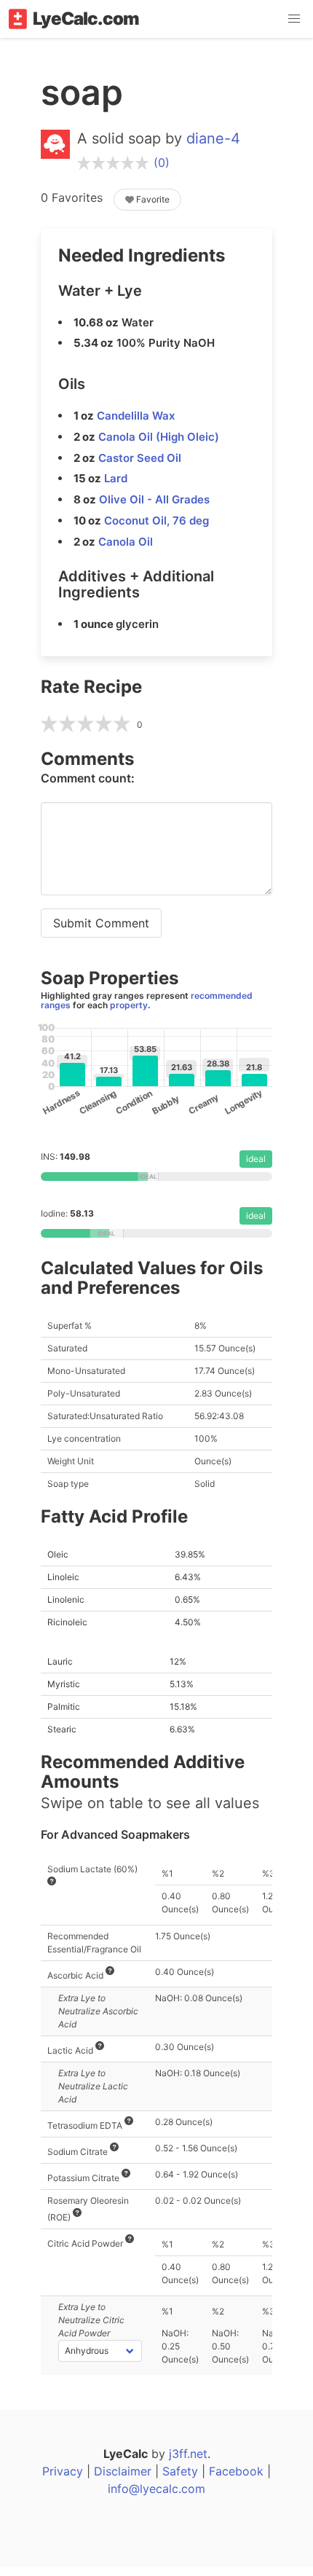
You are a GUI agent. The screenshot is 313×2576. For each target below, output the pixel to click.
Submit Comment (101, 923)
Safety (180, 2471)
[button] (294, 19)
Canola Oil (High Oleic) (159, 437)
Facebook (236, 2471)
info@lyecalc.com (156, 2489)
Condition (127, 1106)
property (129, 1005)
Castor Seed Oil (140, 458)
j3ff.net (188, 2454)
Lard (116, 478)
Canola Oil (126, 542)
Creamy (200, 1106)
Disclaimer (123, 2471)
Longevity (237, 1106)
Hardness (55, 1106)
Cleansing (91, 1106)
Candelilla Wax (136, 416)
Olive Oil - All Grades (154, 499)
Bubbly (164, 1106)
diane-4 (213, 138)
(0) (162, 162)
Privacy (63, 2471)
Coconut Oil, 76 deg (156, 521)
